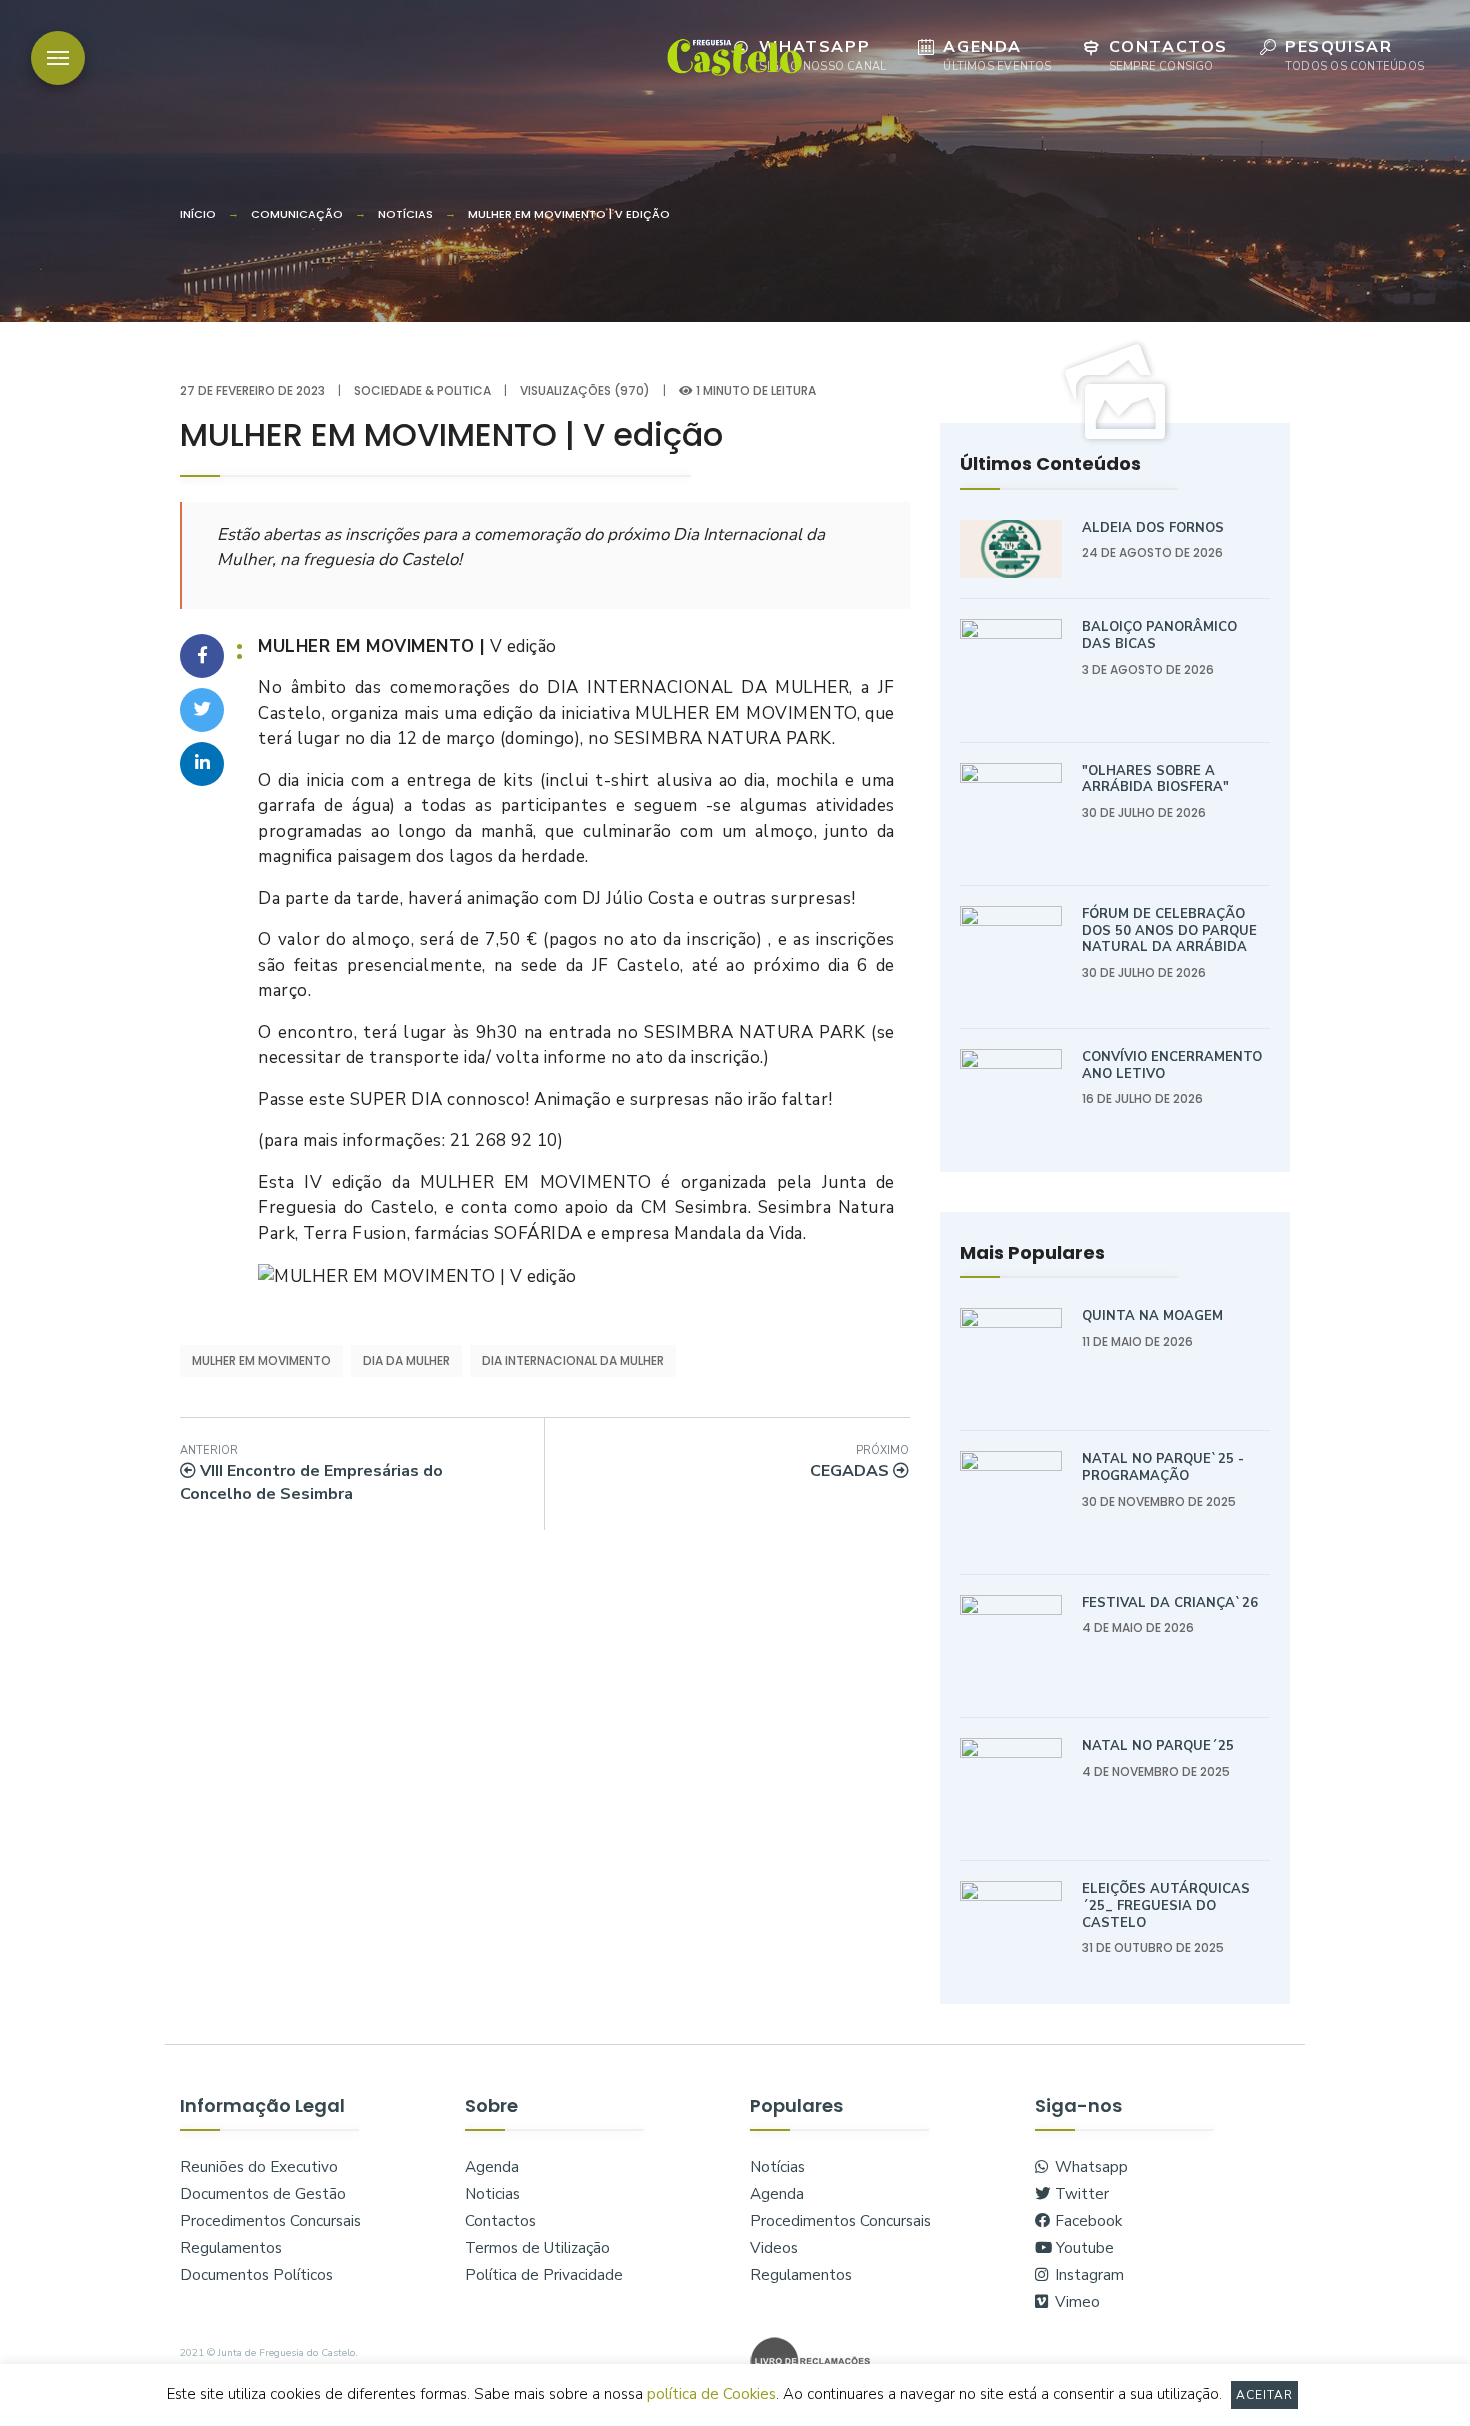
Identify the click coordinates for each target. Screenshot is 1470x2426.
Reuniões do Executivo (259, 2167)
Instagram (1087, 2275)
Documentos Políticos (256, 2275)
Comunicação (297, 214)
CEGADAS (859, 1462)
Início (198, 214)
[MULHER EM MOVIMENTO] (1115, 394)
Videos (774, 2248)
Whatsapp (822, 55)
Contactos (1168, 55)
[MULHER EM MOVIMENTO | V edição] (202, 656)
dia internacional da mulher (573, 1360)
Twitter (1080, 2194)
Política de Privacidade (544, 2275)
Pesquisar (1354, 55)
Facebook (1086, 2221)
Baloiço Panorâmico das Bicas (1159, 635)
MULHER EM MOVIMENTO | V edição (569, 214)
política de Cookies (711, 2394)
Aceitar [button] (1265, 2395)
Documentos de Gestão (263, 2194)
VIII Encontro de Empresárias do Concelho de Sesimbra (311, 1474)
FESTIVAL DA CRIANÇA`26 (1170, 1603)
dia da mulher (406, 1360)
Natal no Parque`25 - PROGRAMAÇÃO (1163, 1467)
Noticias (492, 2194)
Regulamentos (231, 2248)
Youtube (1083, 2248)
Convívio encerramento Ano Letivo (1172, 1065)
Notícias (405, 214)
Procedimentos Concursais (270, 2221)
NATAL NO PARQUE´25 (1158, 1746)
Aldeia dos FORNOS (1153, 528)
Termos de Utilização (537, 2248)
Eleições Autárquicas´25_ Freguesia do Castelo (1166, 1905)
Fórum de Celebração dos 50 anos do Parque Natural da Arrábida (1169, 930)
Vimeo (1075, 2302)
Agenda (997, 55)
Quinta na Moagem (1152, 1316)
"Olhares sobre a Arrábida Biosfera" (1155, 779)
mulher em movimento (261, 1360)
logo (734, 56)
